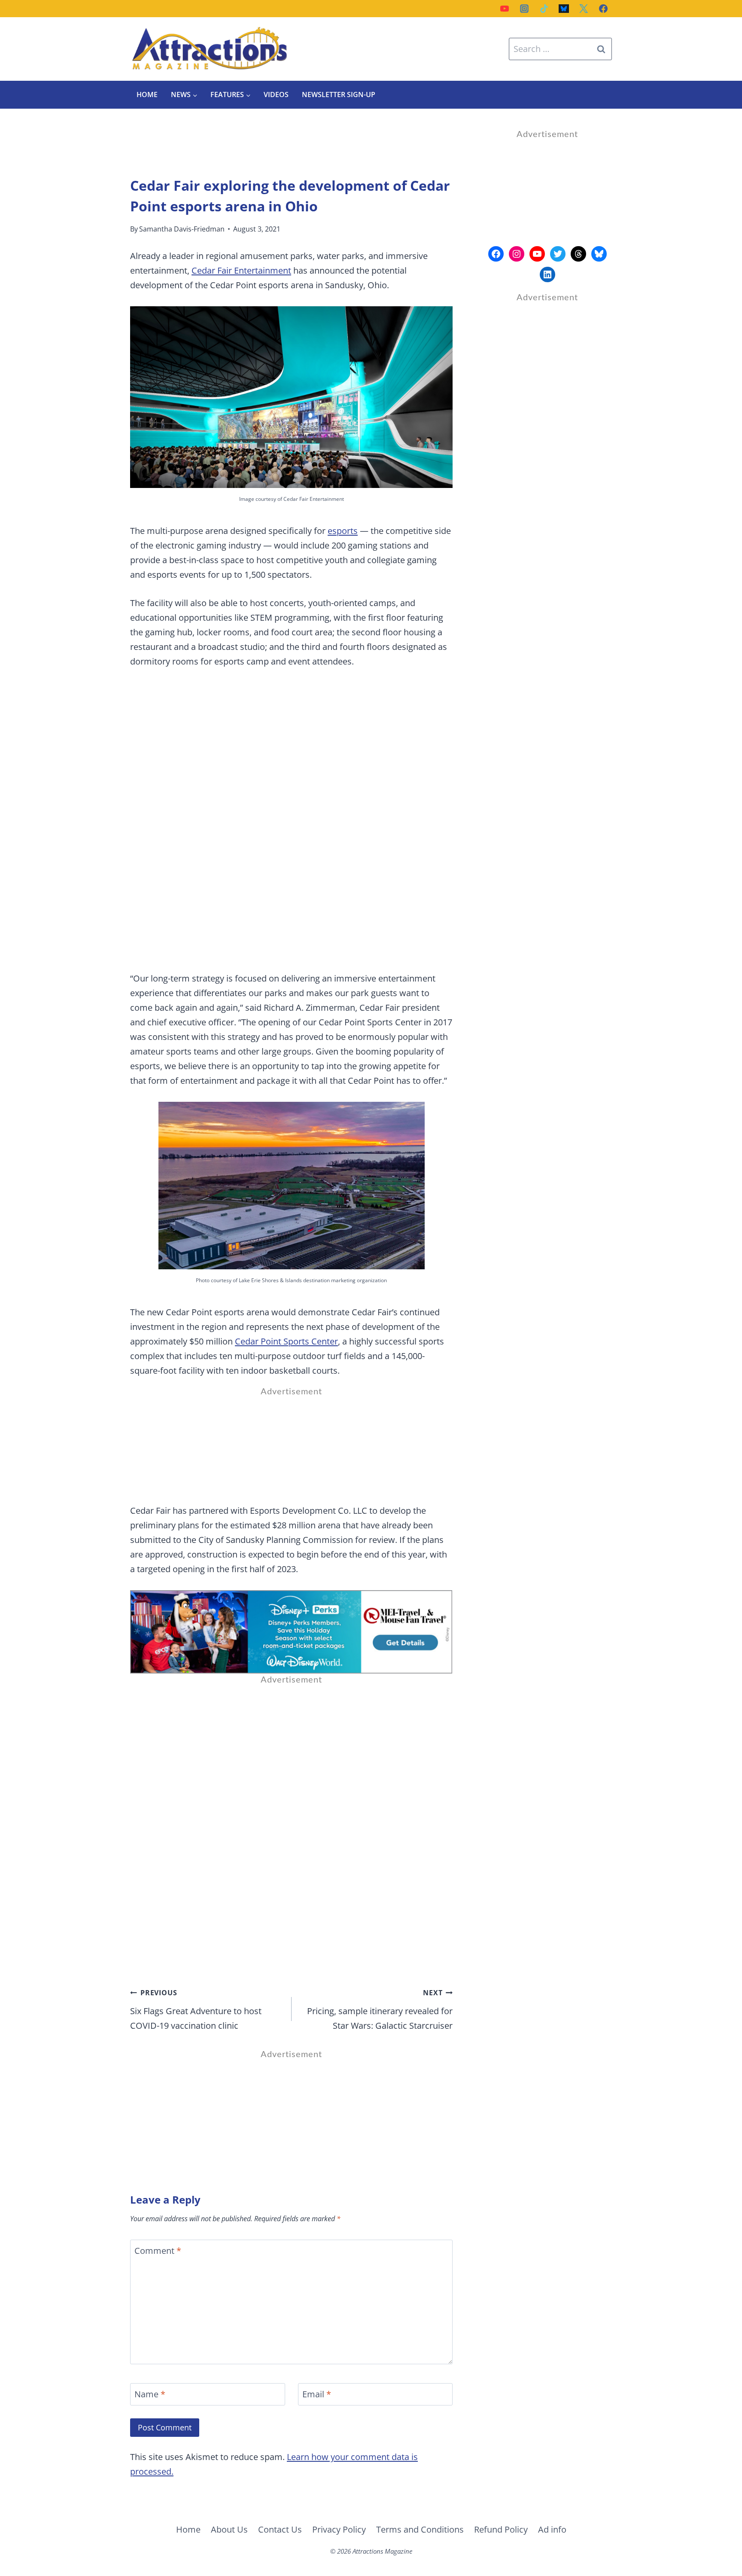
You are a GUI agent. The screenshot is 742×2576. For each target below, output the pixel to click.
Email (317, 2394)
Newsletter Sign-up (339, 95)
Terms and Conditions (420, 2529)
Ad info (552, 2529)
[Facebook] (603, 9)
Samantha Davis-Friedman (182, 229)
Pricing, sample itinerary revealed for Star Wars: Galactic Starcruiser (380, 2010)
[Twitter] (584, 9)
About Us (229, 2529)
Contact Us (280, 2529)
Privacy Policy (339, 2529)
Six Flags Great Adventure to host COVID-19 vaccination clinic (196, 2010)
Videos (276, 95)
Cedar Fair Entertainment (241, 270)
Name (150, 2394)
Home (147, 95)
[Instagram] (524, 9)
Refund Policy (501, 2529)
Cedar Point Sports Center (286, 1341)
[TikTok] (544, 9)
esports (343, 531)
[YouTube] (505, 9)
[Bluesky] (564, 9)
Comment (158, 2251)
